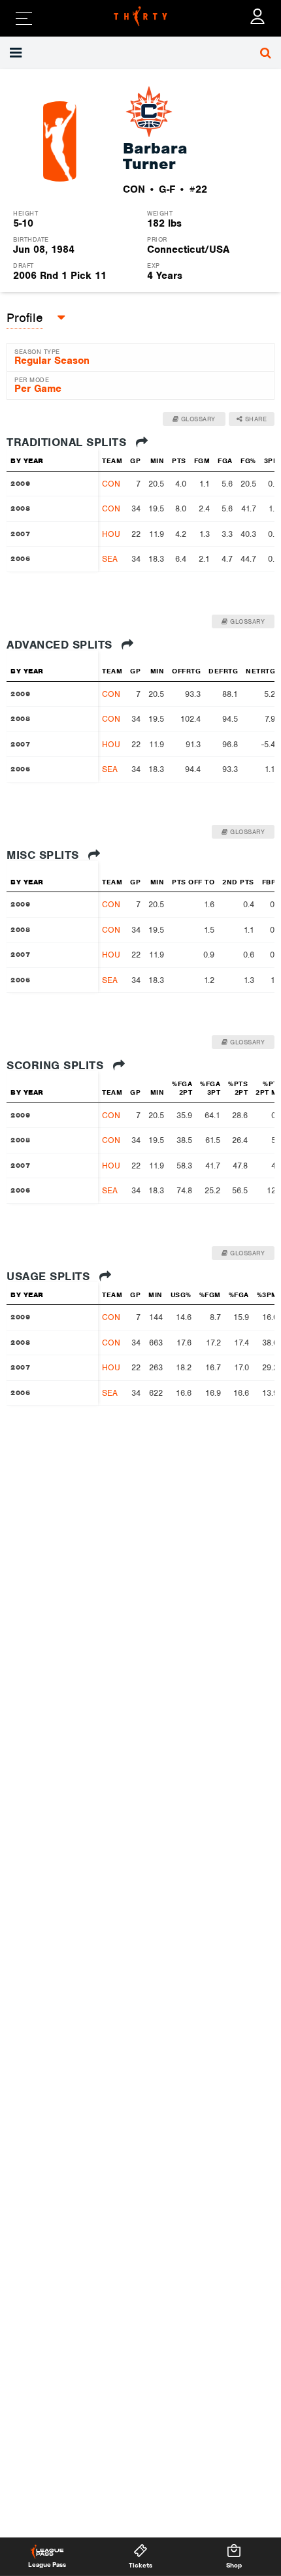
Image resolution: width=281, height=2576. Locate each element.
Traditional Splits (68, 442)
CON (111, 484)
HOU (111, 534)
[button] (17, 53)
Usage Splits (50, 1276)
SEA (110, 559)
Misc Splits (44, 855)
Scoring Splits (57, 1065)
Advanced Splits (61, 645)
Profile (25, 318)
